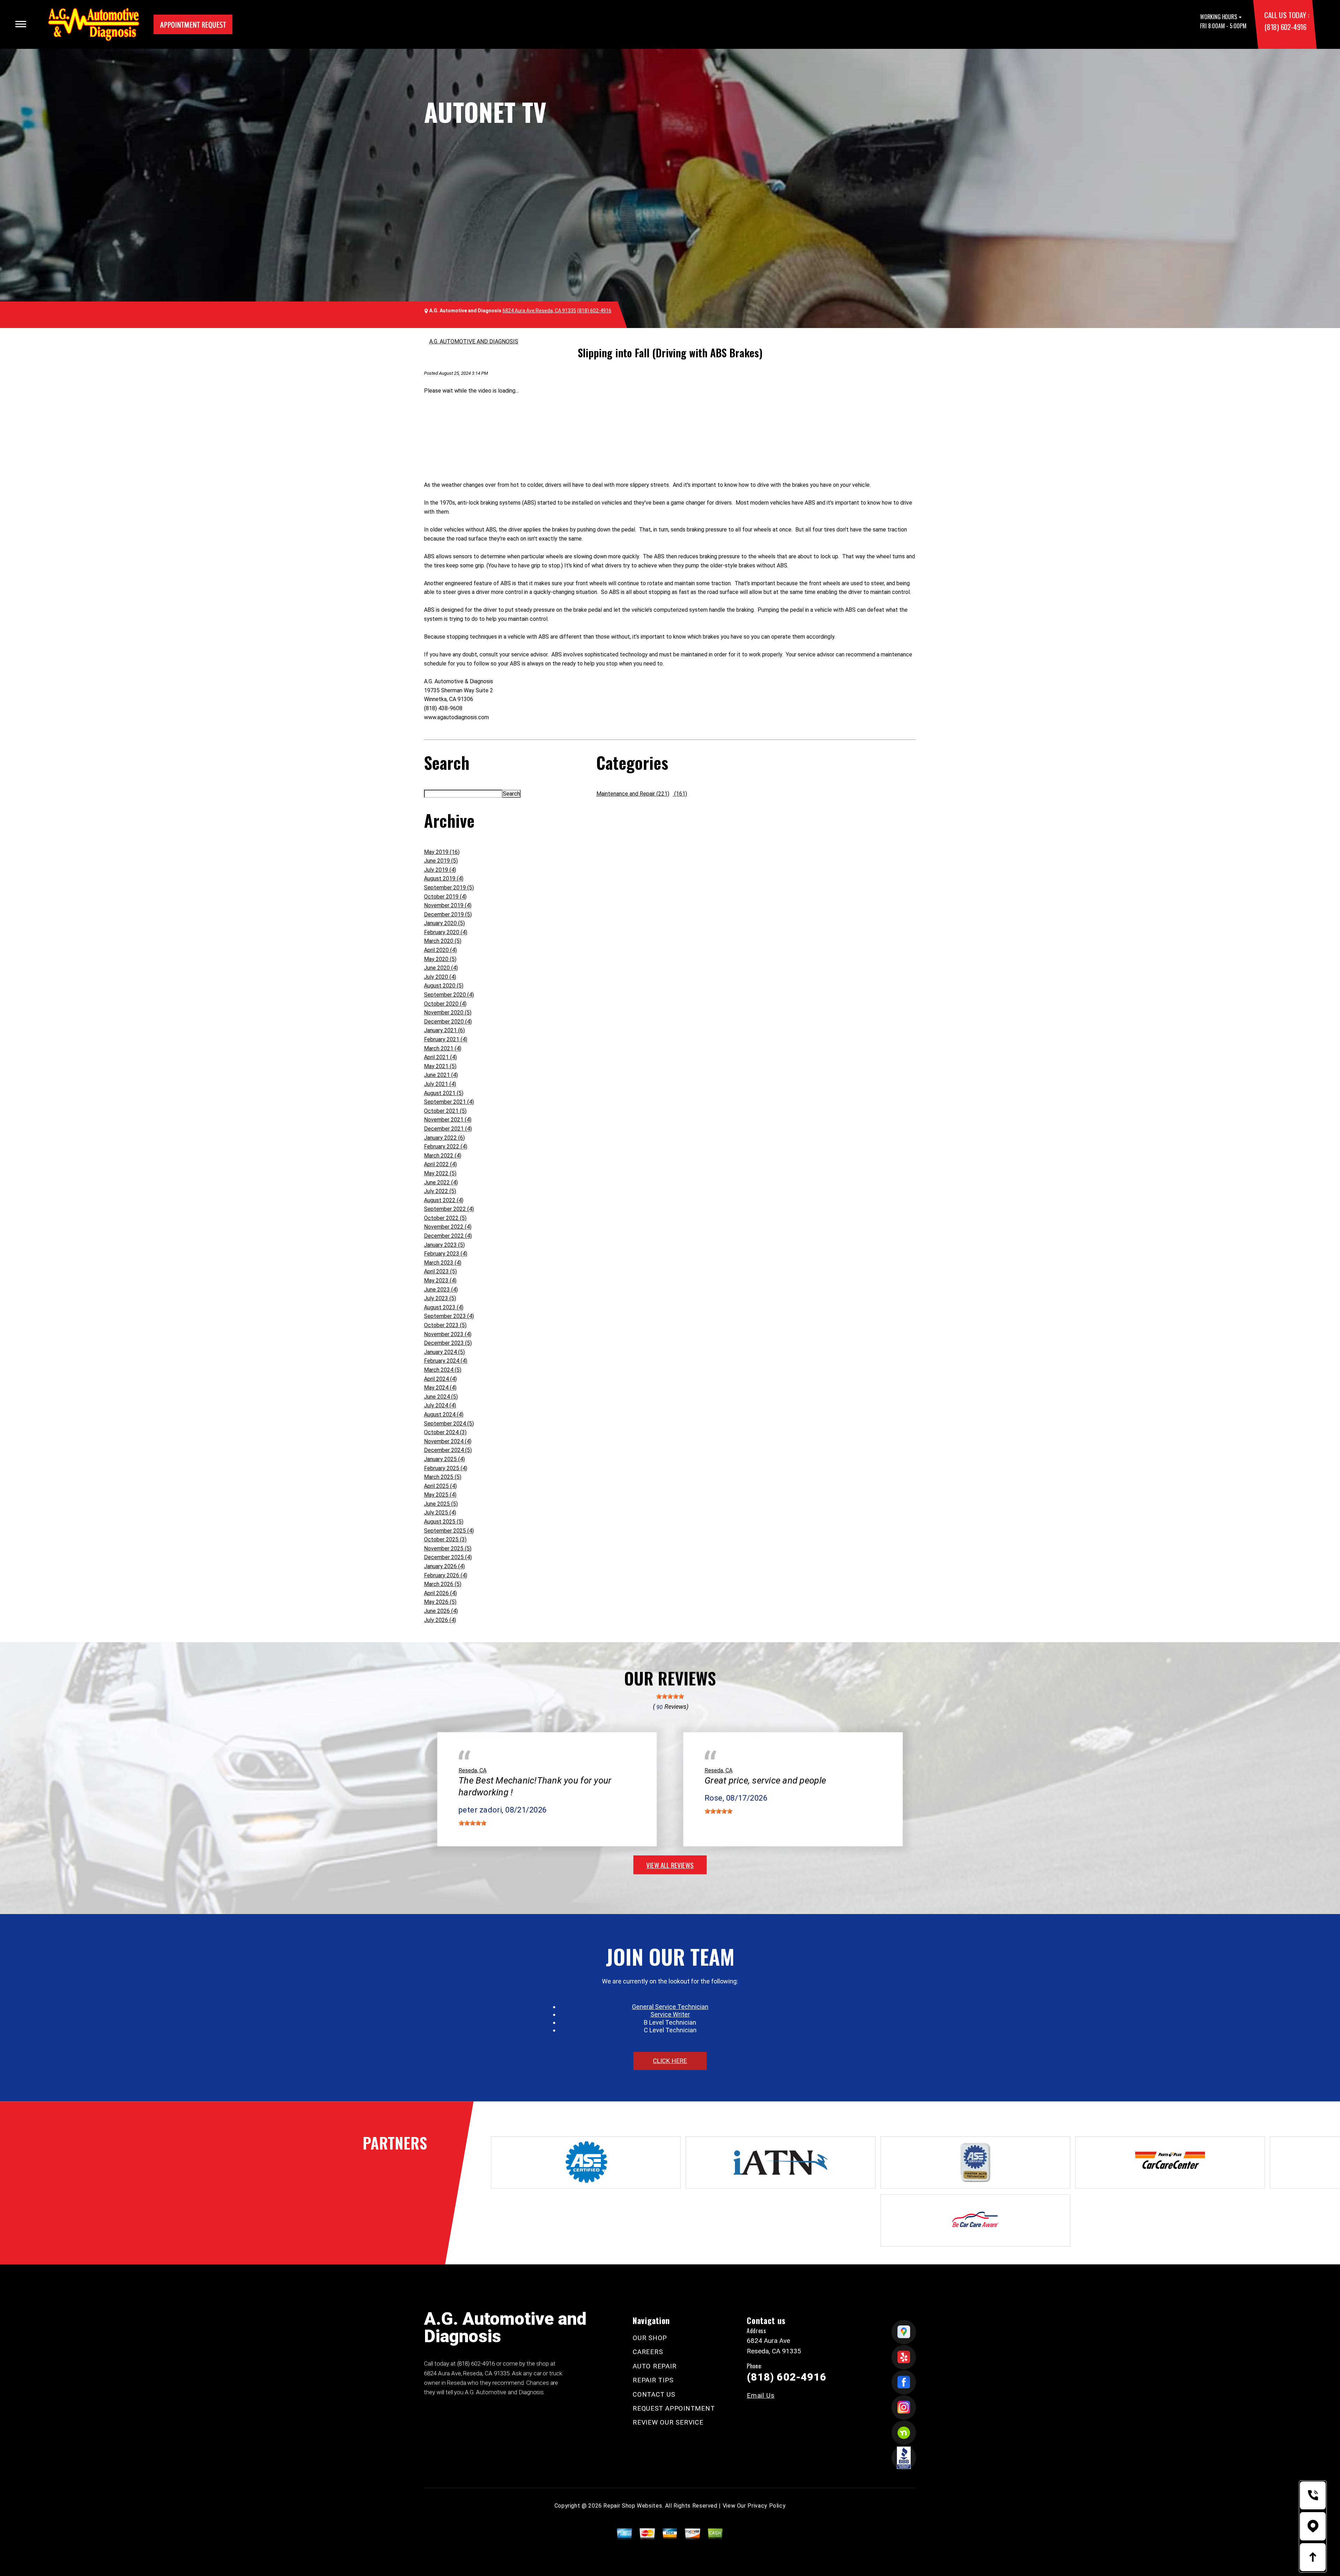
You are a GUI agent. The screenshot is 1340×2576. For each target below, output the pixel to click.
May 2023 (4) (440, 1280)
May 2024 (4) (440, 1388)
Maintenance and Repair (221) (633, 794)
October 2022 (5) (445, 1218)
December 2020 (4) (448, 1022)
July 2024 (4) (440, 1405)
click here (670, 2061)
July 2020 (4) (440, 977)
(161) (680, 794)
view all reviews (670, 1865)
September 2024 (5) (449, 1424)
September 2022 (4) (449, 1209)
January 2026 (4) (444, 1566)
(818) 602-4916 (1285, 27)
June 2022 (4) (441, 1182)
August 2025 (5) (444, 1522)
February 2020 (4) (446, 932)
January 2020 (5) (444, 923)
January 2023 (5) (444, 1245)
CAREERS (648, 2352)
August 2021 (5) (444, 1093)
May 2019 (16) (442, 852)
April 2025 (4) (440, 1486)
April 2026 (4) (440, 1593)
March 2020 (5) (443, 941)
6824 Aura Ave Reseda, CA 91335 (539, 311)
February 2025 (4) (446, 1468)
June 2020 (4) (441, 968)
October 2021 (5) (445, 1111)
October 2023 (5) (445, 1325)
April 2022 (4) (440, 1164)
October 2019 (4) (445, 897)
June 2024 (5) (441, 1397)
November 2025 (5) (448, 1548)
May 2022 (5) (440, 1173)
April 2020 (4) (440, 950)
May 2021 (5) (440, 1066)
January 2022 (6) (444, 1138)
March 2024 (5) (443, 1370)
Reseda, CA (472, 1770)
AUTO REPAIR (654, 2366)
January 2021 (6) (444, 1030)
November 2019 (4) (448, 905)
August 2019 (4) (444, 878)
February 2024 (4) (446, 1361)
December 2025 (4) (448, 1557)
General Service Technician (670, 2007)
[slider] (670, 1696)
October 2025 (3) (445, 1539)
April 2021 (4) (440, 1057)
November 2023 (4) (448, 1334)
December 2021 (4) (448, 1129)
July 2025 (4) (440, 1513)
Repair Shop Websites (633, 2506)
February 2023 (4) (446, 1254)
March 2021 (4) (443, 1048)
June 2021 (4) (441, 1075)
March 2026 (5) (443, 1584)
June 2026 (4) (441, 1611)
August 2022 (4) (444, 1200)
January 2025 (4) (444, 1459)
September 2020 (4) (449, 995)
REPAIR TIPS (653, 2380)
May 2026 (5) (440, 1602)
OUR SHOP (650, 2338)
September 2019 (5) (449, 888)
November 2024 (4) (448, 1441)
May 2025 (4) (440, 1495)
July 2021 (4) (440, 1084)
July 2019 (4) (440, 870)
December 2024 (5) (448, 1450)
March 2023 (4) (443, 1263)
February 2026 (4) (446, 1575)
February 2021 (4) (446, 1039)
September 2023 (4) (449, 1316)
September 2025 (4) (449, 1531)
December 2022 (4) (448, 1236)
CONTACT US (654, 2394)
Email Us (761, 2395)
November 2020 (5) (448, 1012)
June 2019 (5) (441, 861)
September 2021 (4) (449, 1102)
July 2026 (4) (440, 1620)
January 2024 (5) (444, 1352)
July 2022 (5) (440, 1191)
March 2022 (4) (443, 1156)
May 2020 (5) (440, 959)
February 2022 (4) (446, 1146)
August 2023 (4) (444, 1307)
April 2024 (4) (440, 1379)
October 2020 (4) (445, 1004)
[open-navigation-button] (21, 24)
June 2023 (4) (441, 1290)
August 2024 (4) (444, 1414)
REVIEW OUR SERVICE (668, 2422)
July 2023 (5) (440, 1298)
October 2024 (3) (445, 1432)
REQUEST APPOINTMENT (674, 2408)
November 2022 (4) (448, 1227)
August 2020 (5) (444, 986)
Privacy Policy (766, 2506)
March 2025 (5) (443, 1477)
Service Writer (670, 2014)
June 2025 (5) (441, 1504)
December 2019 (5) (448, 914)
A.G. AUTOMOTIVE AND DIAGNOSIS (474, 341)
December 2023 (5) (448, 1343)
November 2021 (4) (448, 1120)
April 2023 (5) (440, 1271)
